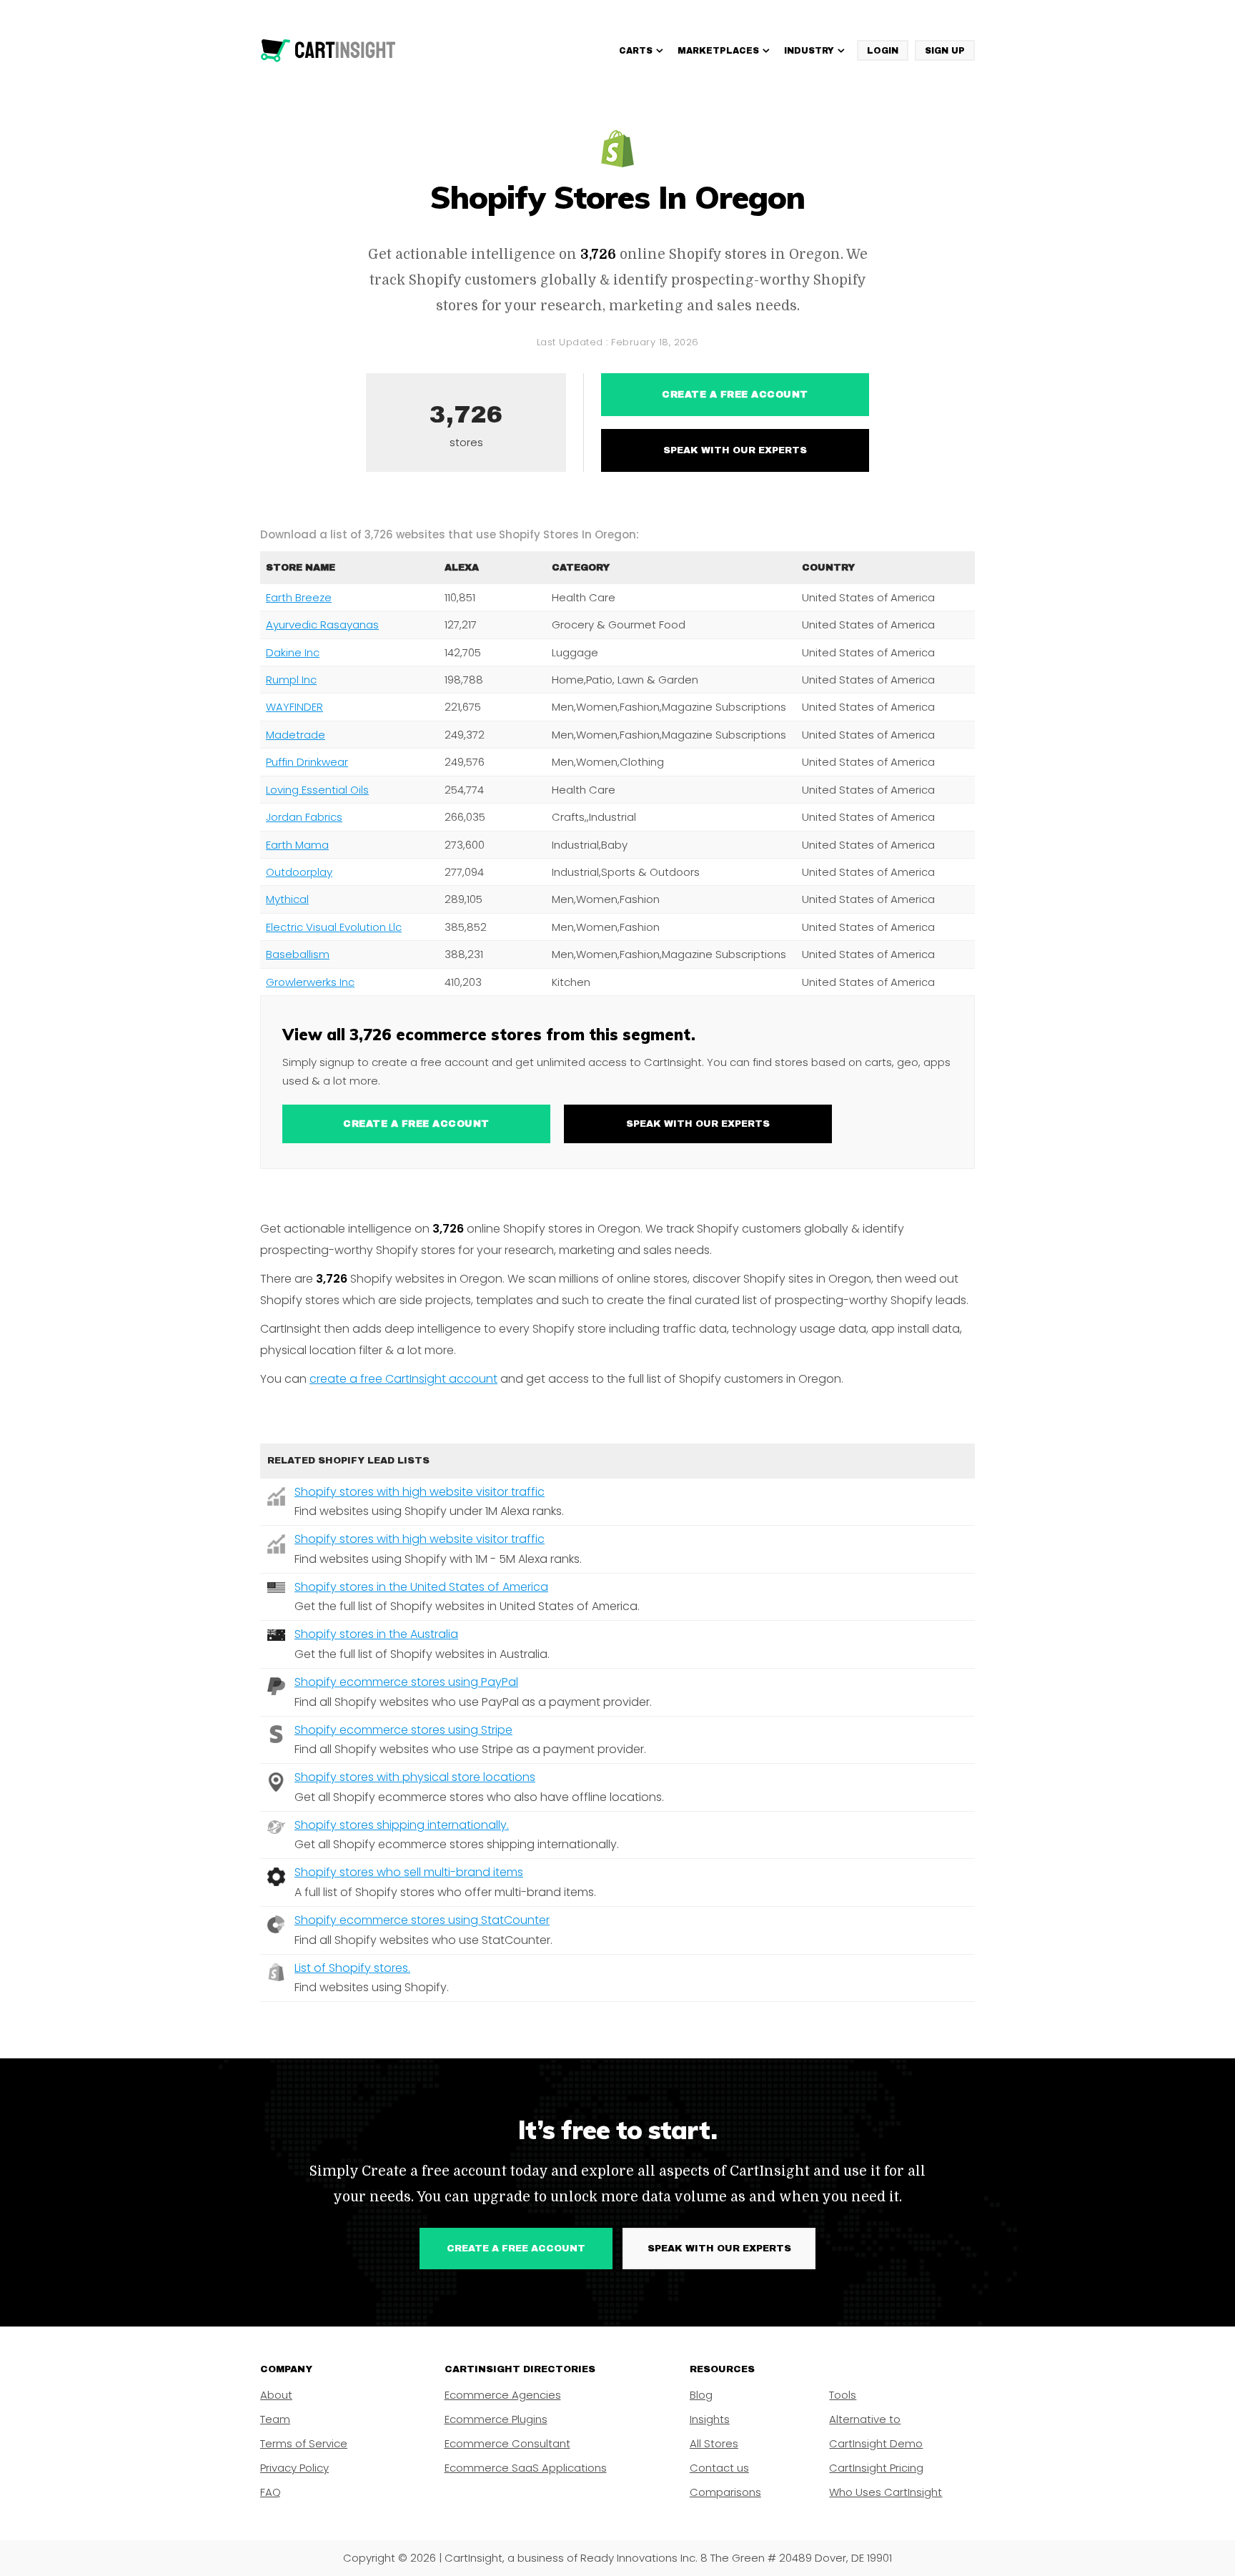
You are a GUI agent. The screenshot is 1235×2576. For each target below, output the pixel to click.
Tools (843, 2395)
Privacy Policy (294, 2468)
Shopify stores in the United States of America (421, 1587)
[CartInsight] (328, 51)
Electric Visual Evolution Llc (334, 927)
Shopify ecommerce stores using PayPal (406, 1682)
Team (275, 2419)
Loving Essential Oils (317, 790)
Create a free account (735, 395)
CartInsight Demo (876, 2443)
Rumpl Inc (291, 680)
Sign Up (945, 51)
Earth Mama (297, 845)
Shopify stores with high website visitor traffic (420, 1492)
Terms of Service (304, 2443)
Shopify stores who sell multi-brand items (409, 1872)
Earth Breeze (299, 597)
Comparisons (725, 2492)
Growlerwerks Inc (310, 982)
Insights (710, 2419)
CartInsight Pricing (876, 2468)
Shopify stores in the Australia (376, 1634)
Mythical (287, 899)
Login (883, 51)
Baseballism (298, 954)
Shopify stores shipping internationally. (402, 1825)
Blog (701, 2395)
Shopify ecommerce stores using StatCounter (422, 1920)
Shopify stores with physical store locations (415, 1777)
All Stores (714, 2443)
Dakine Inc (293, 652)
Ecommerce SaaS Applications (526, 2468)
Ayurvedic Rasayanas (322, 625)
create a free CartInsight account (403, 1379)
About (276, 2395)
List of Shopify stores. (352, 1968)
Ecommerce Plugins (496, 2419)
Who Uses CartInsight (886, 2492)
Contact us (719, 2468)
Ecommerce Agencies (503, 2395)
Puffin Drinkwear (307, 762)
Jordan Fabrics (304, 817)
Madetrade (296, 735)
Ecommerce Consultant (507, 2443)
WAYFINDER (294, 707)
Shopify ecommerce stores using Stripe (403, 1730)
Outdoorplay (299, 872)
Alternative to (865, 2419)
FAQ (271, 2492)
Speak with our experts (735, 450)
